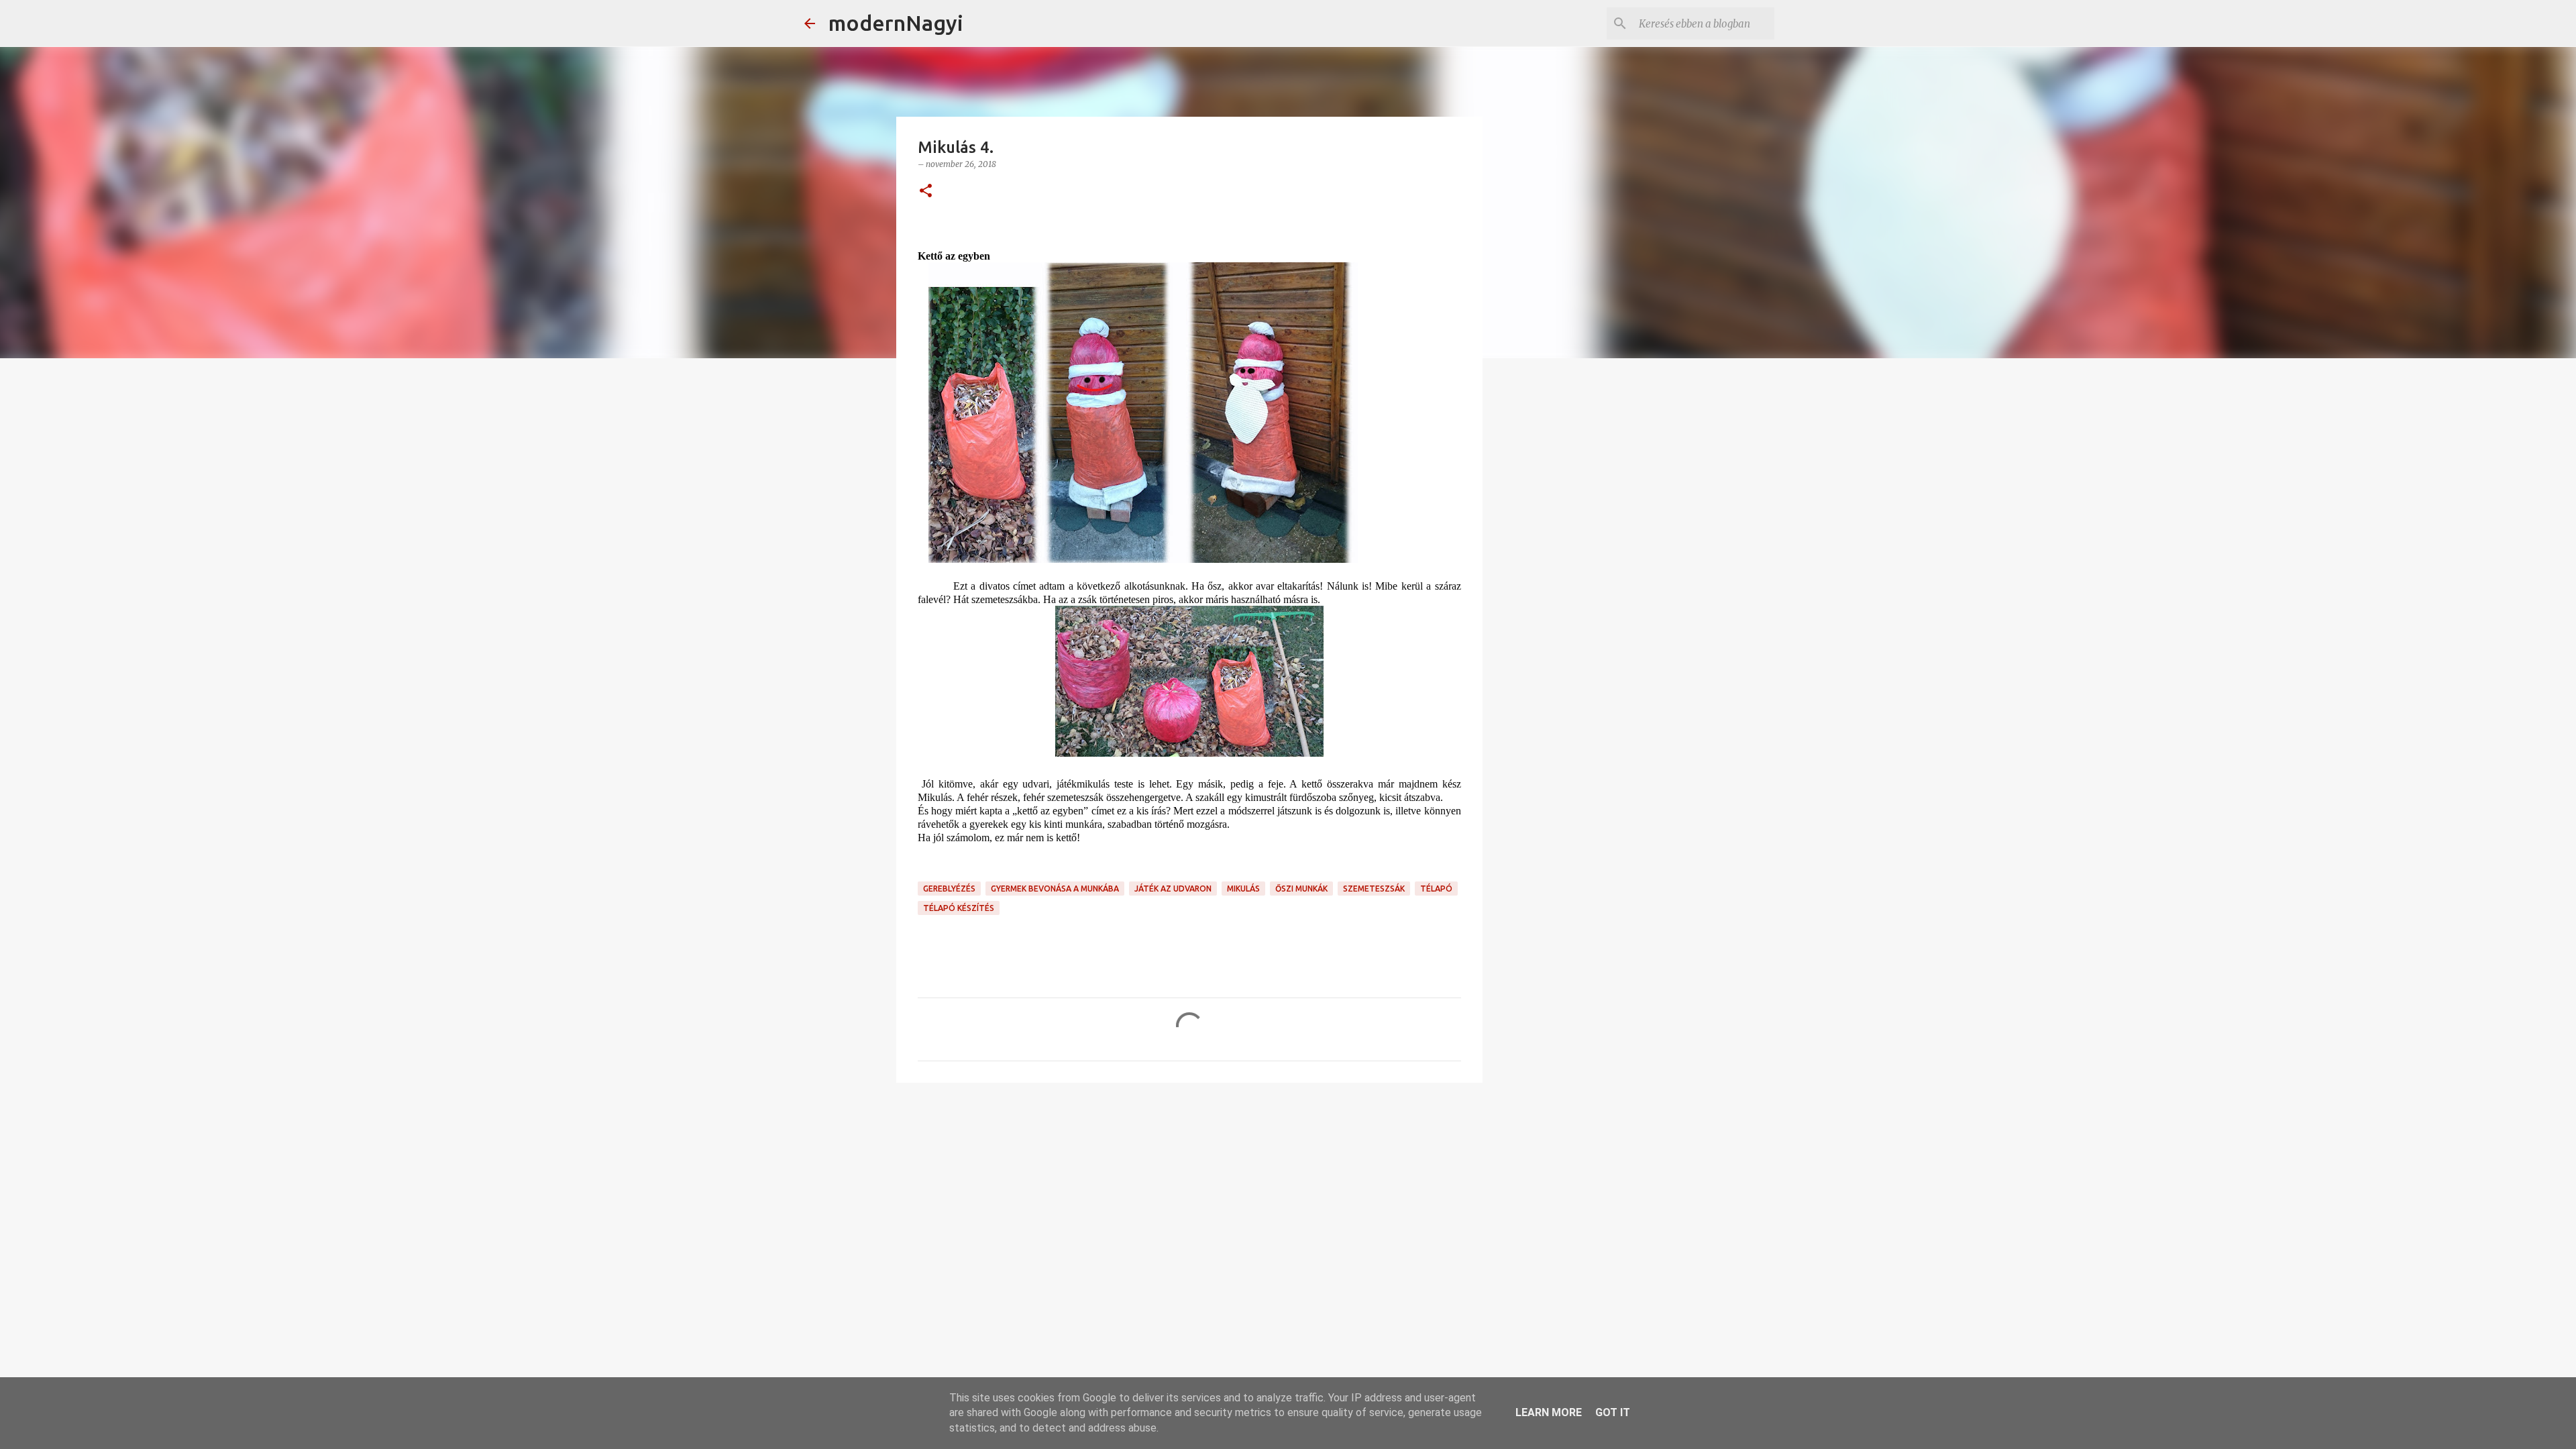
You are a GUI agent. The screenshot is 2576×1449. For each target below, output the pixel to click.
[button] (926, 192)
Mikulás (1243, 889)
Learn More (1549, 1412)
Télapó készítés (959, 908)
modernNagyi (896, 23)
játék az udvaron (1173, 889)
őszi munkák (1301, 889)
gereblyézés (949, 889)
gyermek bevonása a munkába (1055, 889)
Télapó (1436, 889)
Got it (1613, 1412)
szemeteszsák (1374, 889)
